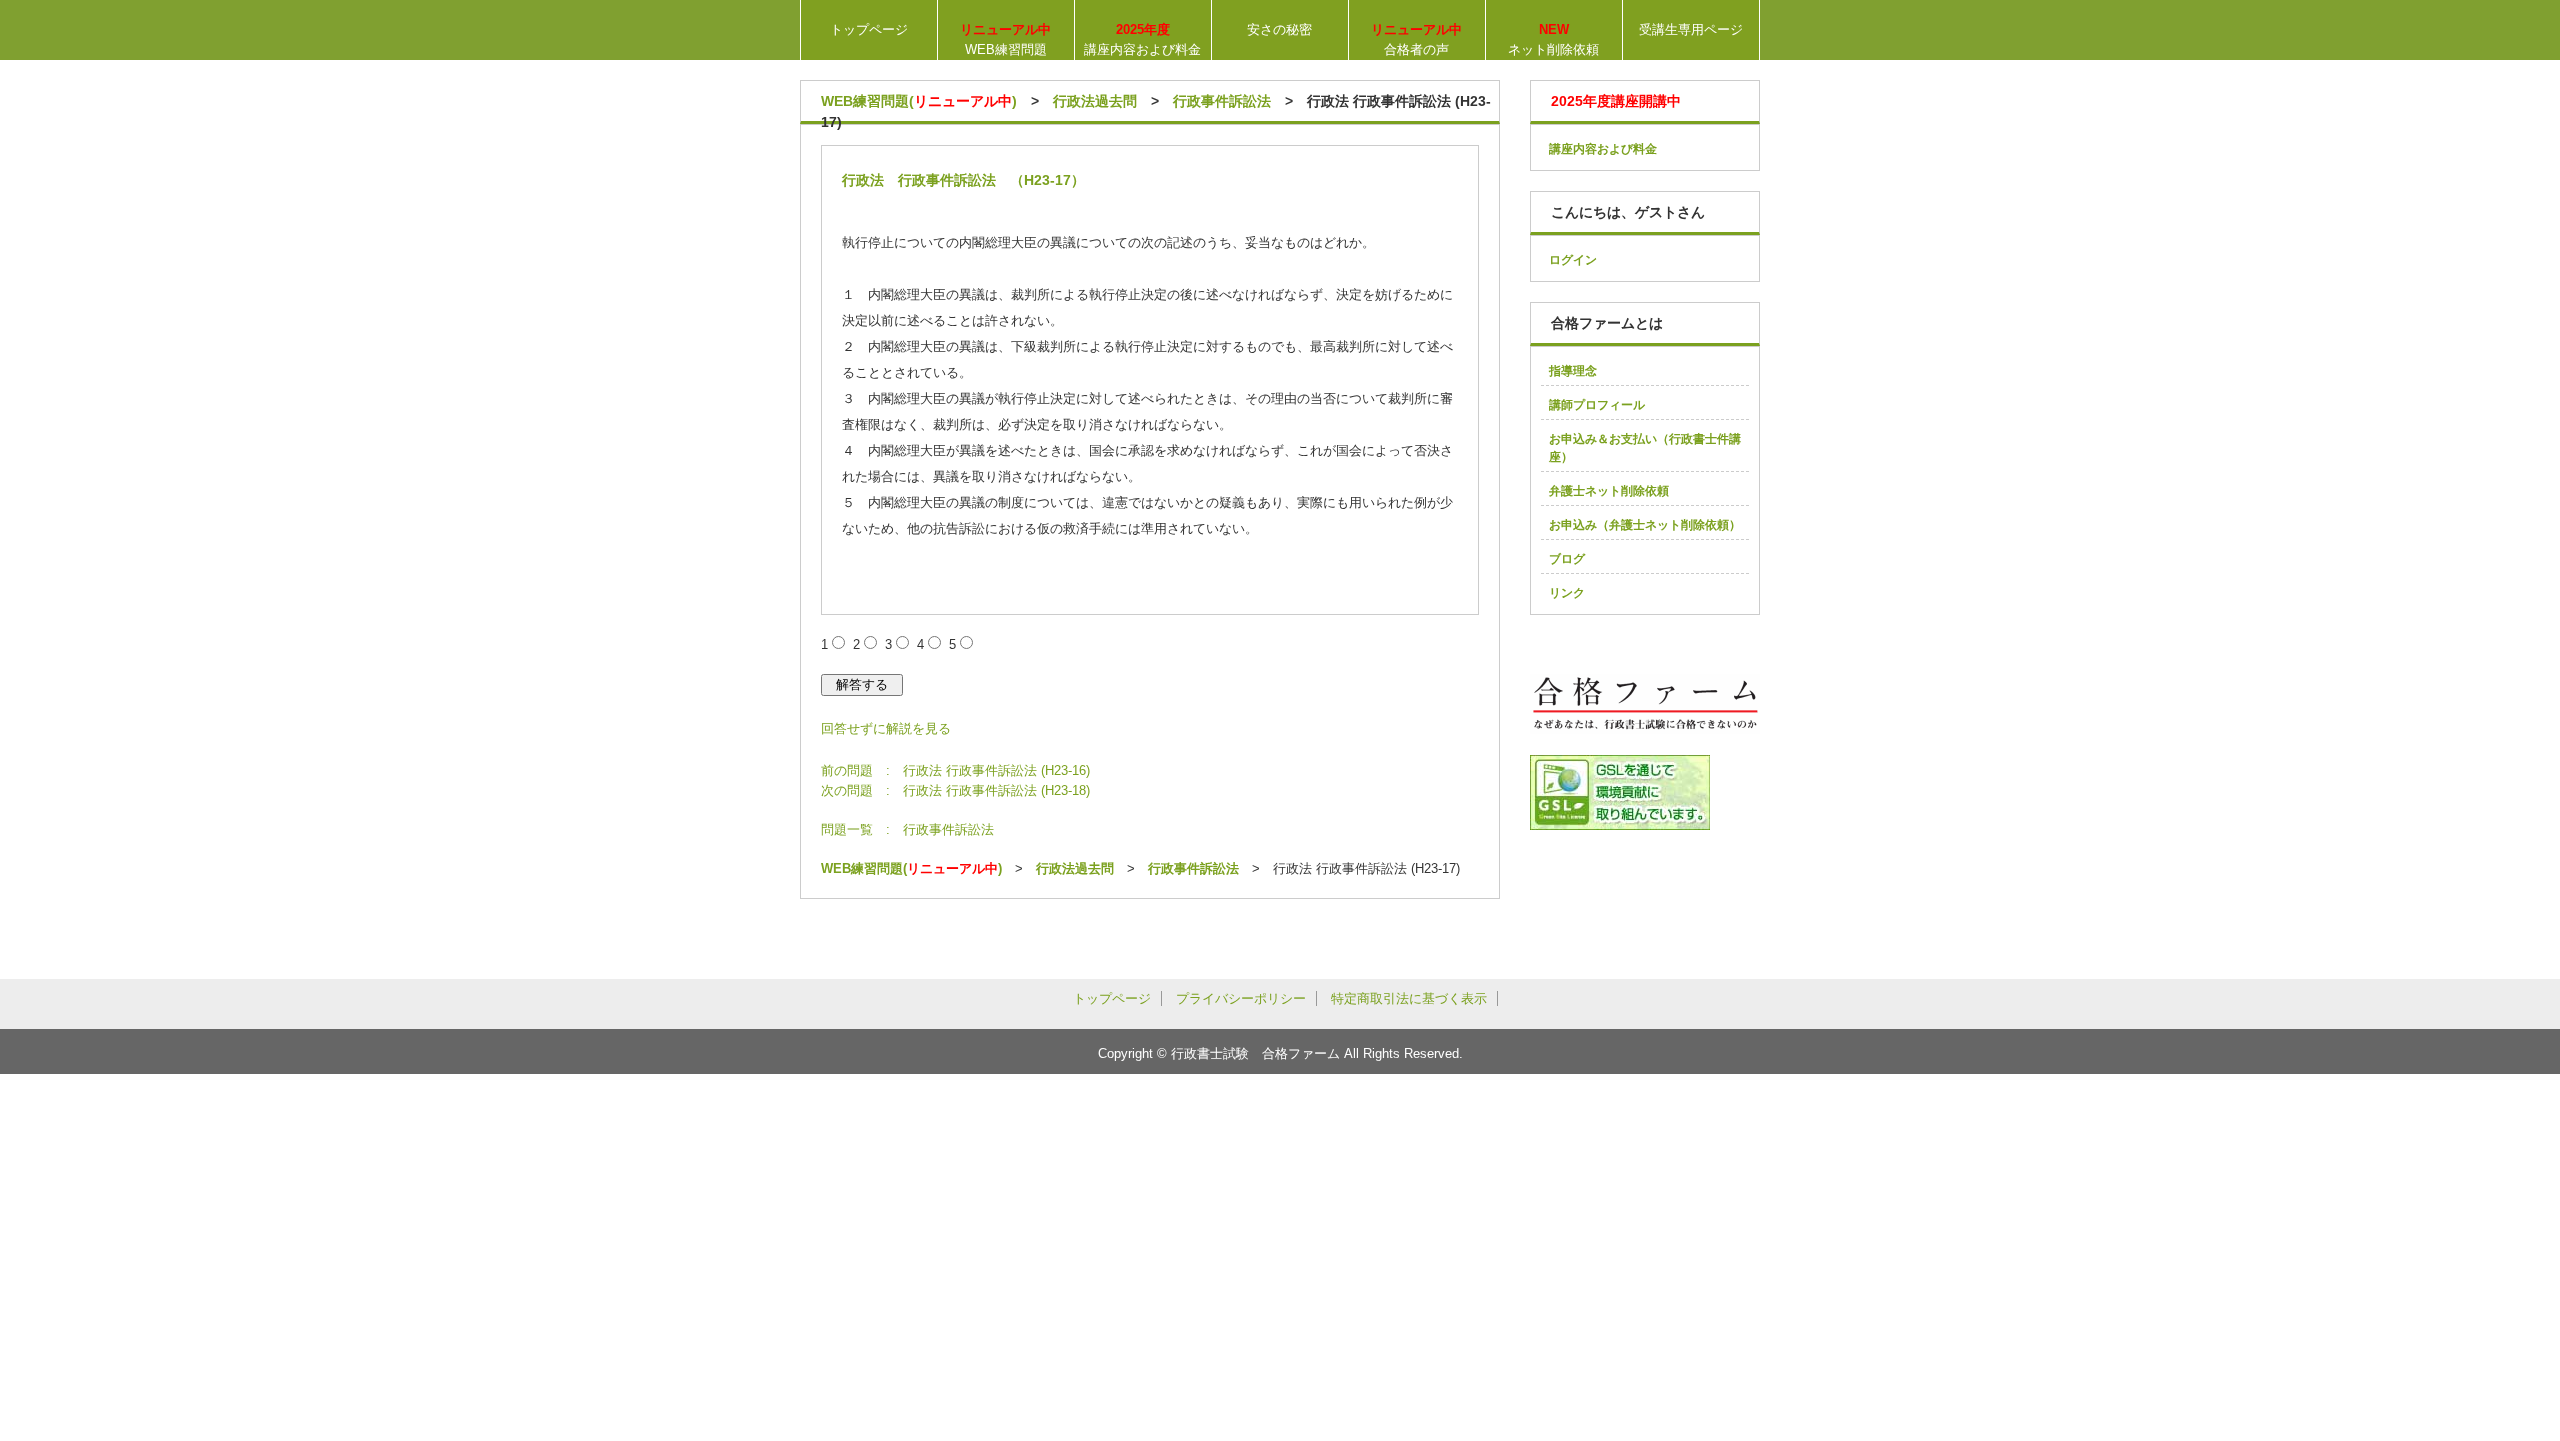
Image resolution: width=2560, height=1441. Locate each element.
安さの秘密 (1279, 29)
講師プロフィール (1597, 405)
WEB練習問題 (1005, 39)
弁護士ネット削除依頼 (1609, 491)
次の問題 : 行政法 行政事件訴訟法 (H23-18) (955, 790)
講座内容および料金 (1142, 39)
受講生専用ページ (1691, 29)
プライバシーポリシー (1241, 998)
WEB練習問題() (919, 101)
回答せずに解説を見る (886, 728)
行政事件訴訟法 (1222, 101)
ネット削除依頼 (1553, 39)
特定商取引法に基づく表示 (1409, 998)
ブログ (1567, 559)
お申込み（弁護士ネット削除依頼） (1645, 525)
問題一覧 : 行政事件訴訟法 (907, 829)
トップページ (869, 29)
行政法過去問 (1095, 101)
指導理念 (1573, 371)
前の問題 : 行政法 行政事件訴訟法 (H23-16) (955, 770)
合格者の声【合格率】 (1417, 41)
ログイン (1573, 260)
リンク (1567, 593)
